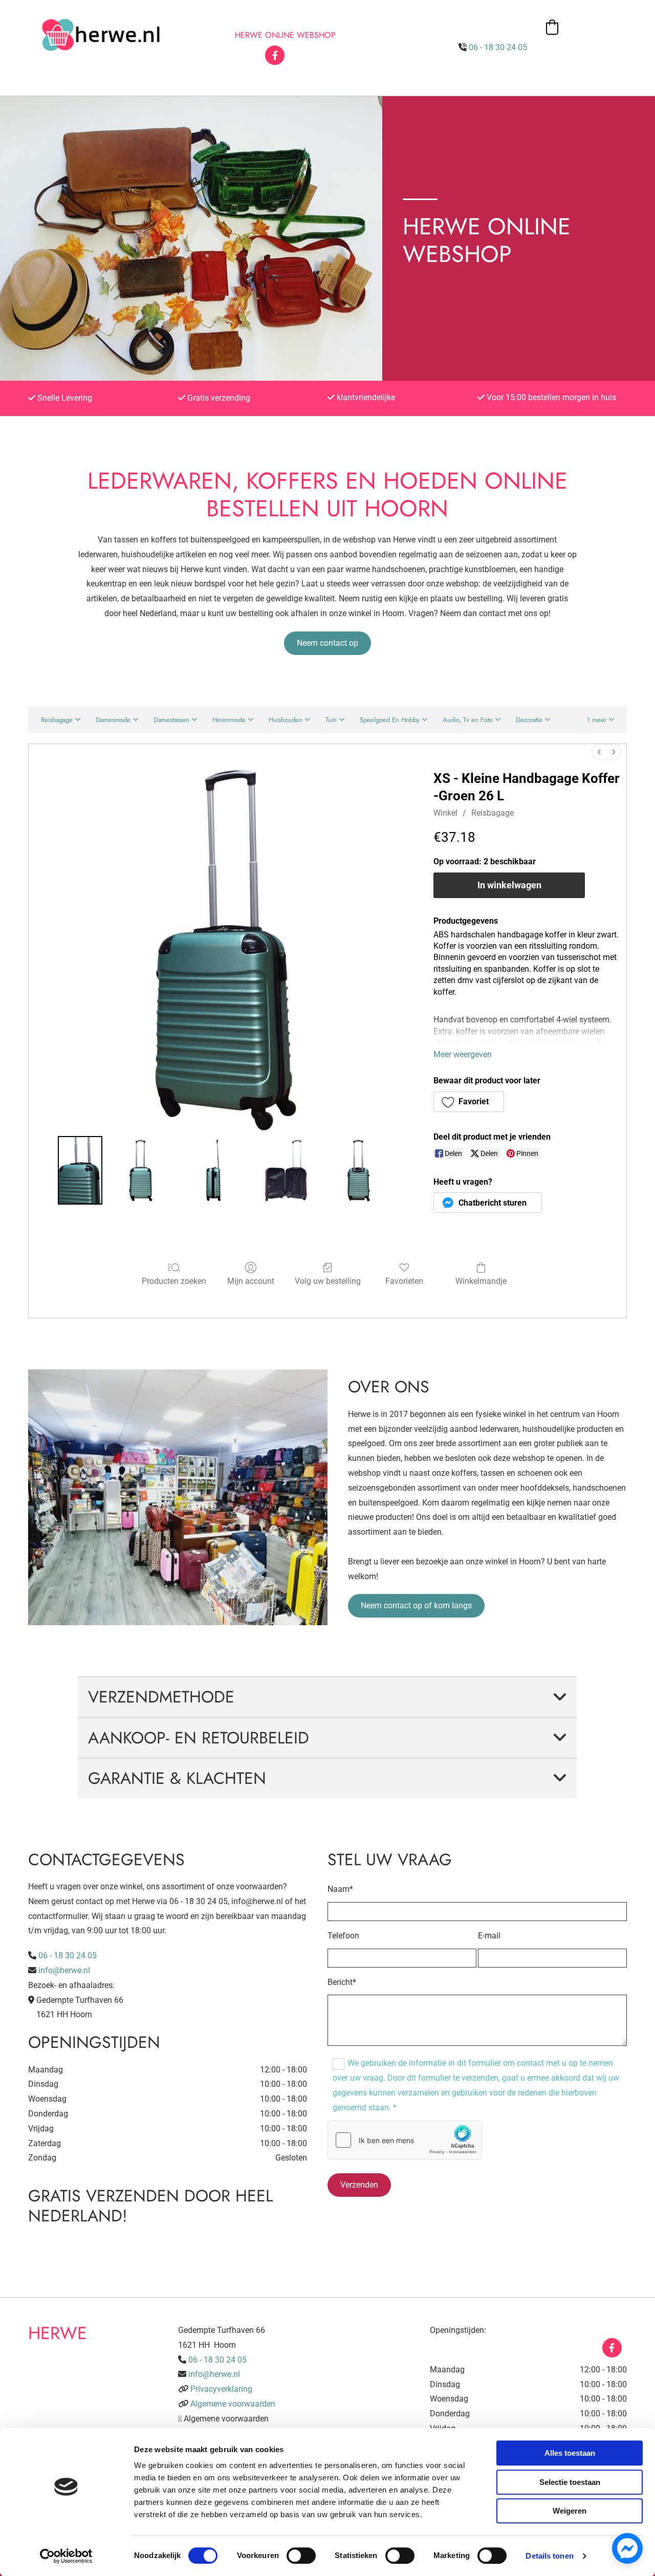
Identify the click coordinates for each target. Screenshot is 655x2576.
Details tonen (549, 2556)
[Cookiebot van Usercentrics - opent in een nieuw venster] (66, 2556)
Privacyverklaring (221, 2389)
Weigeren (570, 2511)
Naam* (340, 1889)
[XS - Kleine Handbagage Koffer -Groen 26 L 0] (80, 1170)
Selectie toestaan (570, 2482)
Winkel (445, 813)
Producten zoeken (174, 1281)
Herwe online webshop (285, 35)
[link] (560, 1697)
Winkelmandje (481, 1281)
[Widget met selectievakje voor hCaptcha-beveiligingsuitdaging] (405, 2140)
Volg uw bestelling (328, 1281)
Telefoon (343, 1936)
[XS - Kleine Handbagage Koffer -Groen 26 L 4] (359, 1170)
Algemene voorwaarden (233, 2404)
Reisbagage (493, 813)
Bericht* (342, 1982)
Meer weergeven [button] (463, 1054)
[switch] (301, 2556)
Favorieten (404, 1281)
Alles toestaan (570, 2453)
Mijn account (251, 1281)
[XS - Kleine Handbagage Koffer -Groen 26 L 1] (141, 1170)
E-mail (489, 1936)
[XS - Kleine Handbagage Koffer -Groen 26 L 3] (286, 1170)
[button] (327, 643)
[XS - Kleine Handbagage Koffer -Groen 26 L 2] (213, 1170)
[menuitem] (599, 752)
